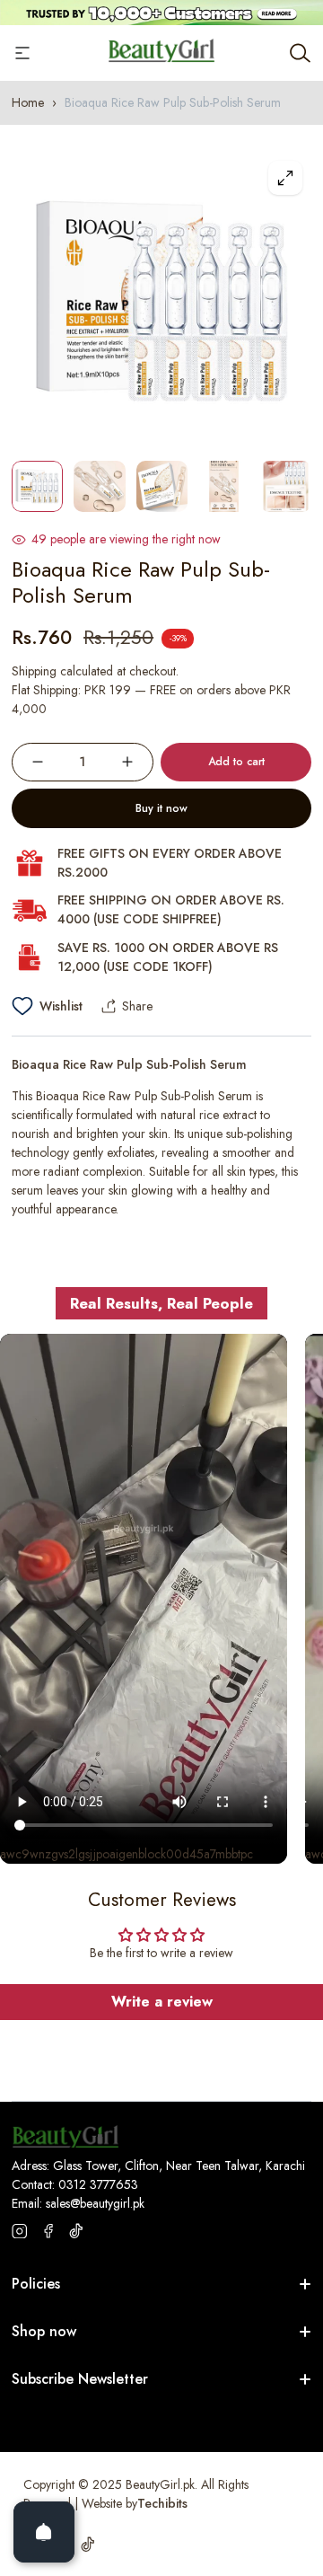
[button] (280, 1288)
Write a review (162, 2002)
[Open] (44, 2532)
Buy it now (161, 808)
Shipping (34, 671)
